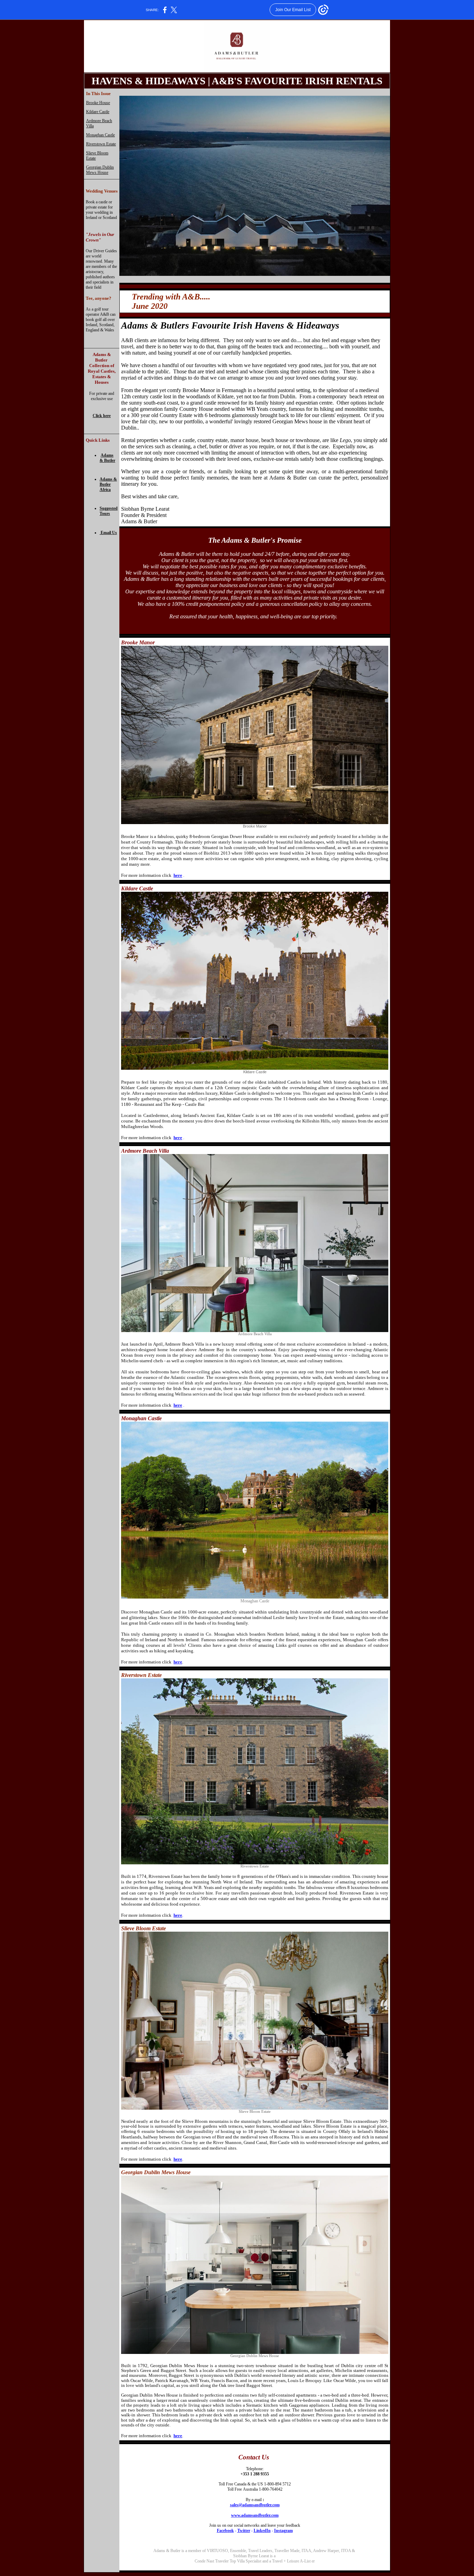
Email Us (109, 533)
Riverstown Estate (101, 144)
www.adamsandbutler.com (255, 2515)
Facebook (225, 2531)
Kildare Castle (98, 112)
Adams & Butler (107, 458)
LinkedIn (262, 2531)
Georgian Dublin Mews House (100, 170)
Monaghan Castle (100, 135)
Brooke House (98, 103)
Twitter (244, 2531)
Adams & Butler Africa (108, 484)
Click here (102, 416)
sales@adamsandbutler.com (255, 2505)
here (178, 875)
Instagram (283, 2531)
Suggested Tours (109, 511)
